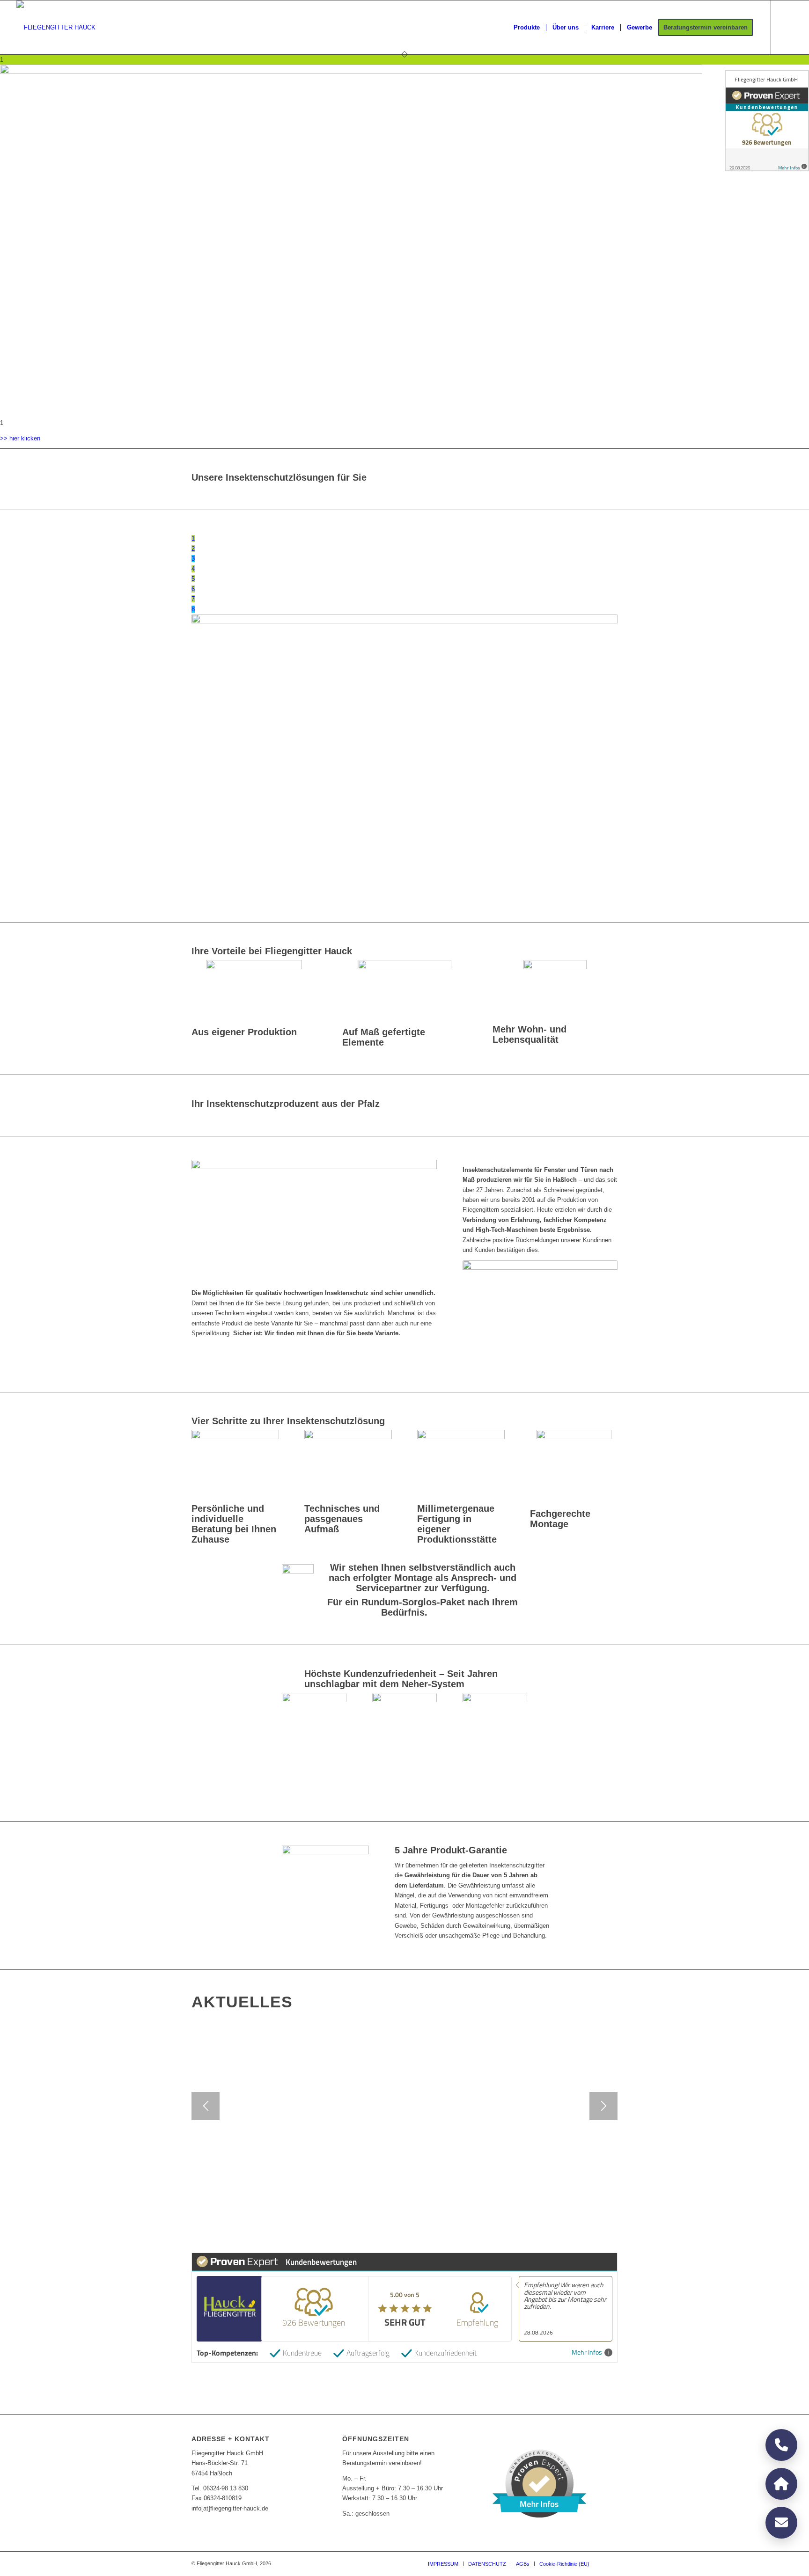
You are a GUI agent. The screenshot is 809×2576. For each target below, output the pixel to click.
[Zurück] (206, 2106)
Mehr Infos (587, 2353)
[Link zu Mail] (786, 27)
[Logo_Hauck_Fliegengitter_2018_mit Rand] (56, 28)
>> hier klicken (20, 438)
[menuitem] (527, 28)
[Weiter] (603, 2106)
